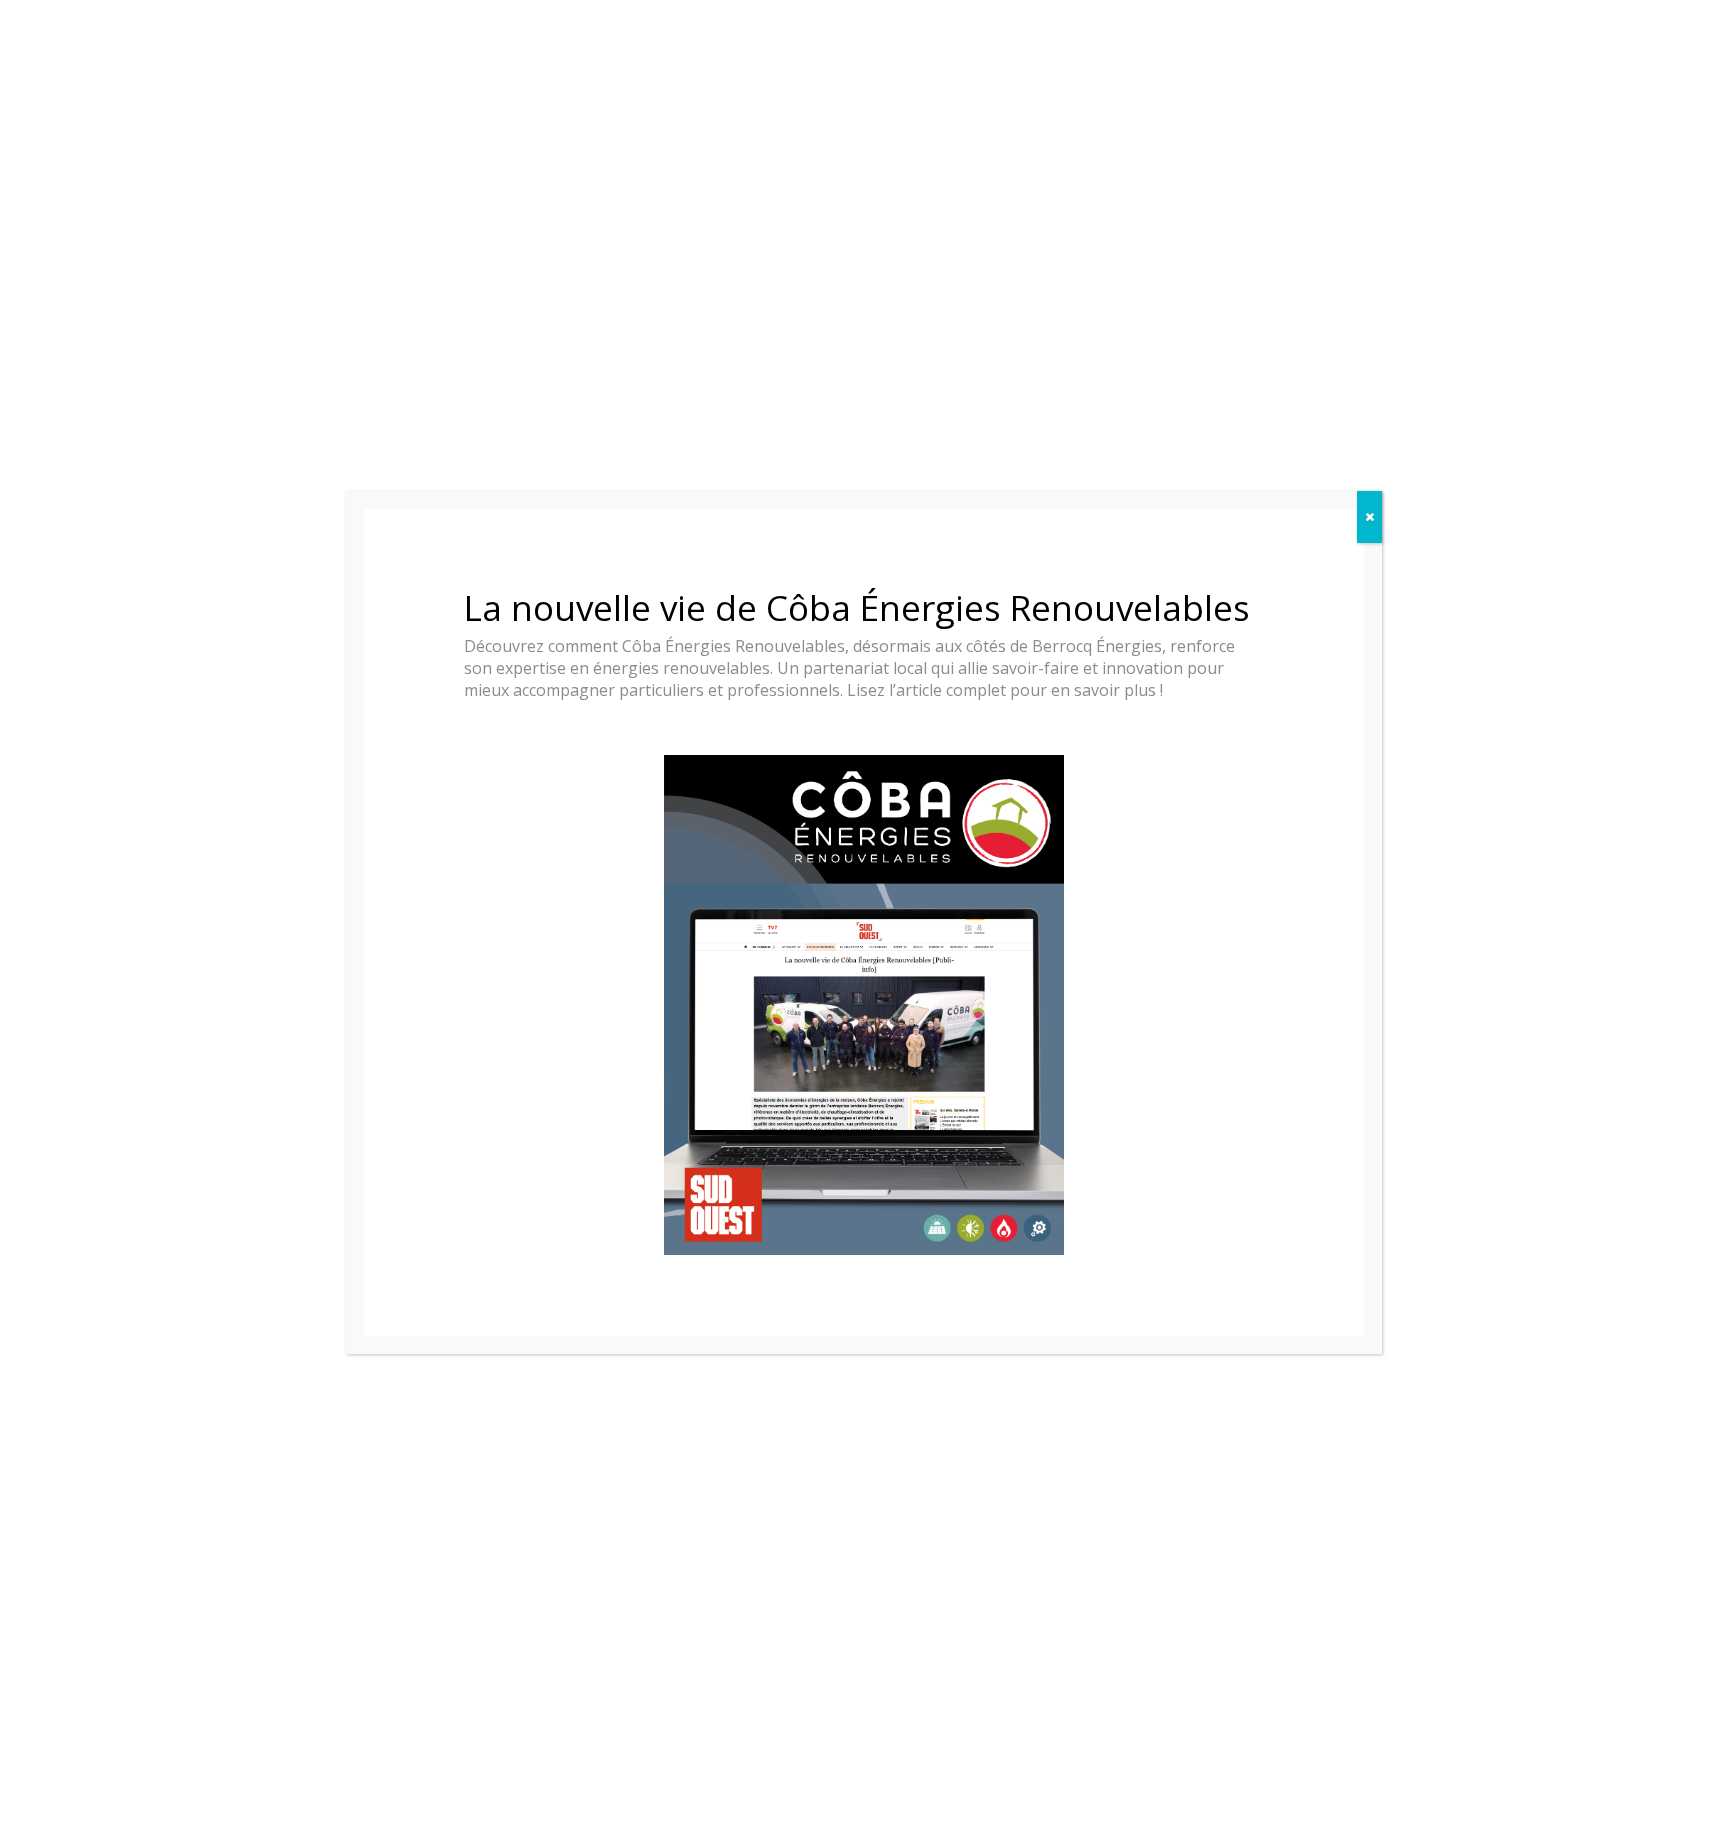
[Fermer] (1369, 517)
